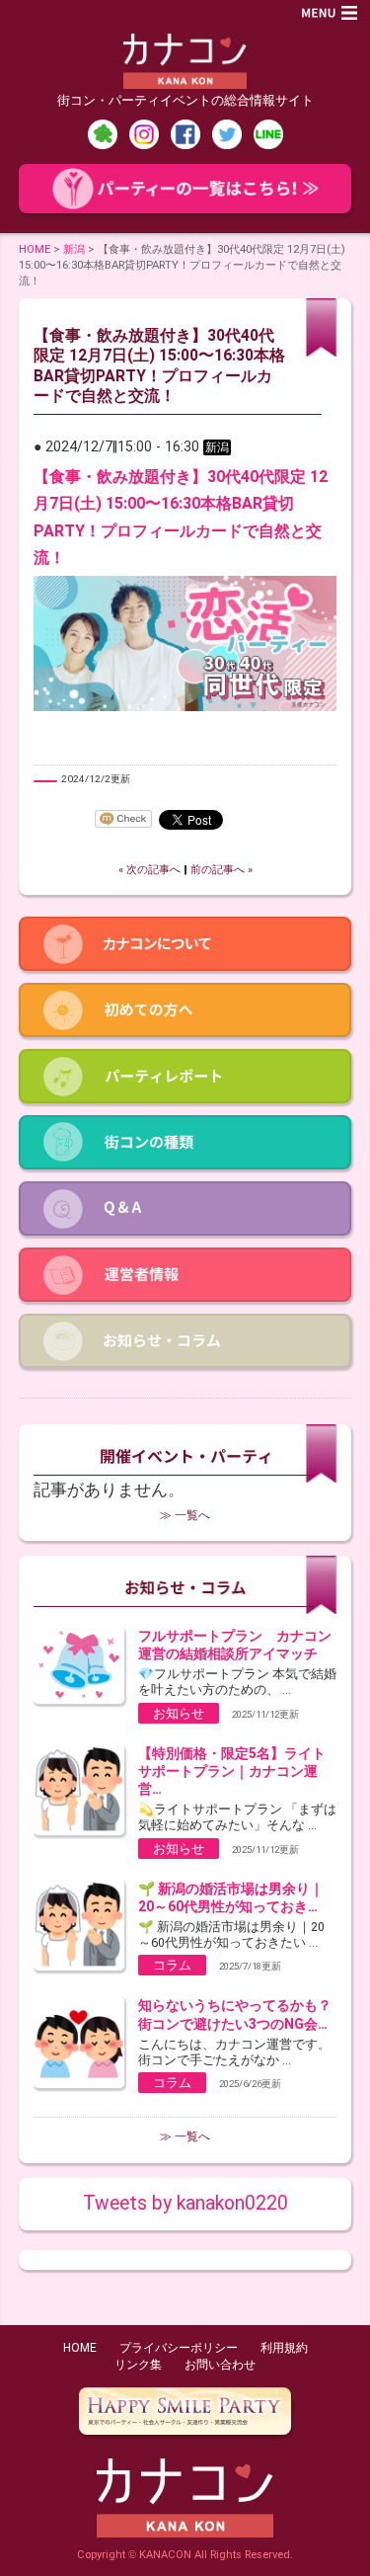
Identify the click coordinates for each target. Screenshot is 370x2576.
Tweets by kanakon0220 (185, 2203)
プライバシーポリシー (179, 2348)
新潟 (74, 249)
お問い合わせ (220, 2365)
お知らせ (179, 1713)
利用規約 (284, 2348)
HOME (35, 249)
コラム (172, 1965)
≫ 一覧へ (185, 1515)
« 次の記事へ (149, 870)
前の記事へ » (222, 870)
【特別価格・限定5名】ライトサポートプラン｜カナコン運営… (232, 1771)
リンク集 (138, 2365)
